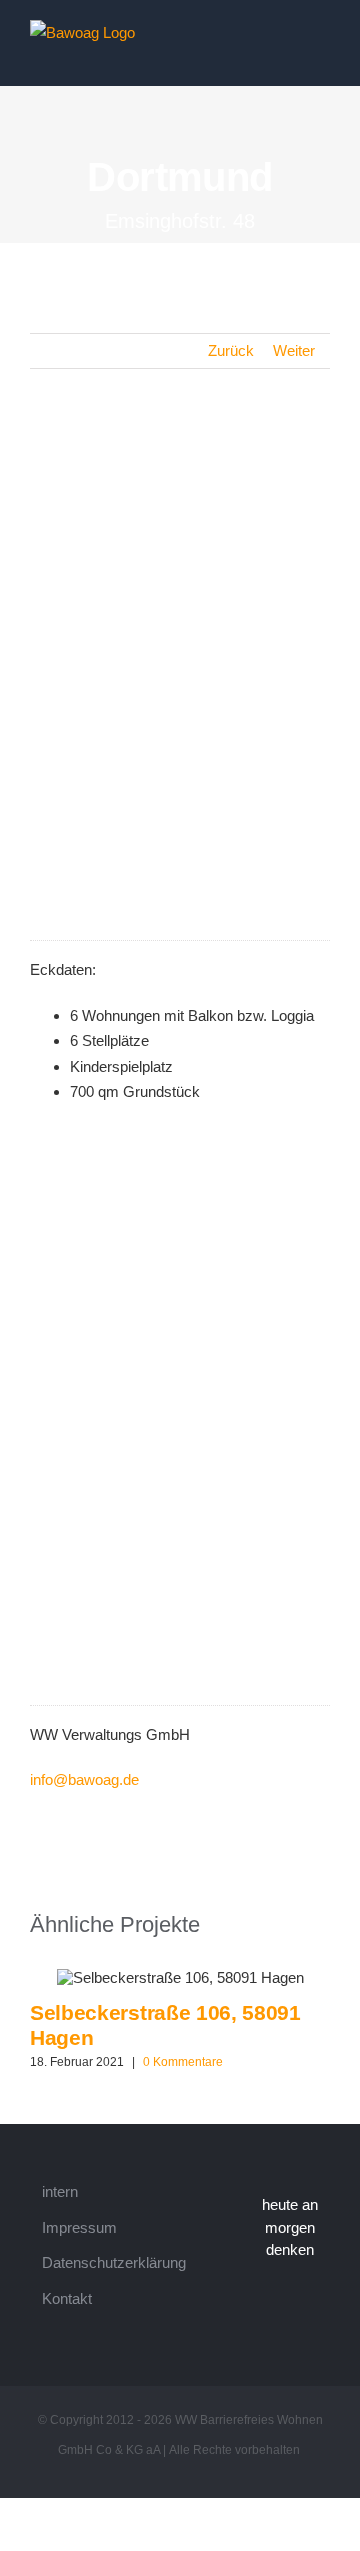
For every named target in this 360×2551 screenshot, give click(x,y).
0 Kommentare (183, 2062)
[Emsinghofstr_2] (180, 701)
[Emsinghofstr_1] (180, 456)
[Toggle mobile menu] (322, 33)
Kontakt (67, 2298)
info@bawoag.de (84, 1779)
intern (60, 2191)
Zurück (231, 350)
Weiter (294, 350)
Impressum (79, 2227)
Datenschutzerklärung (114, 2262)
